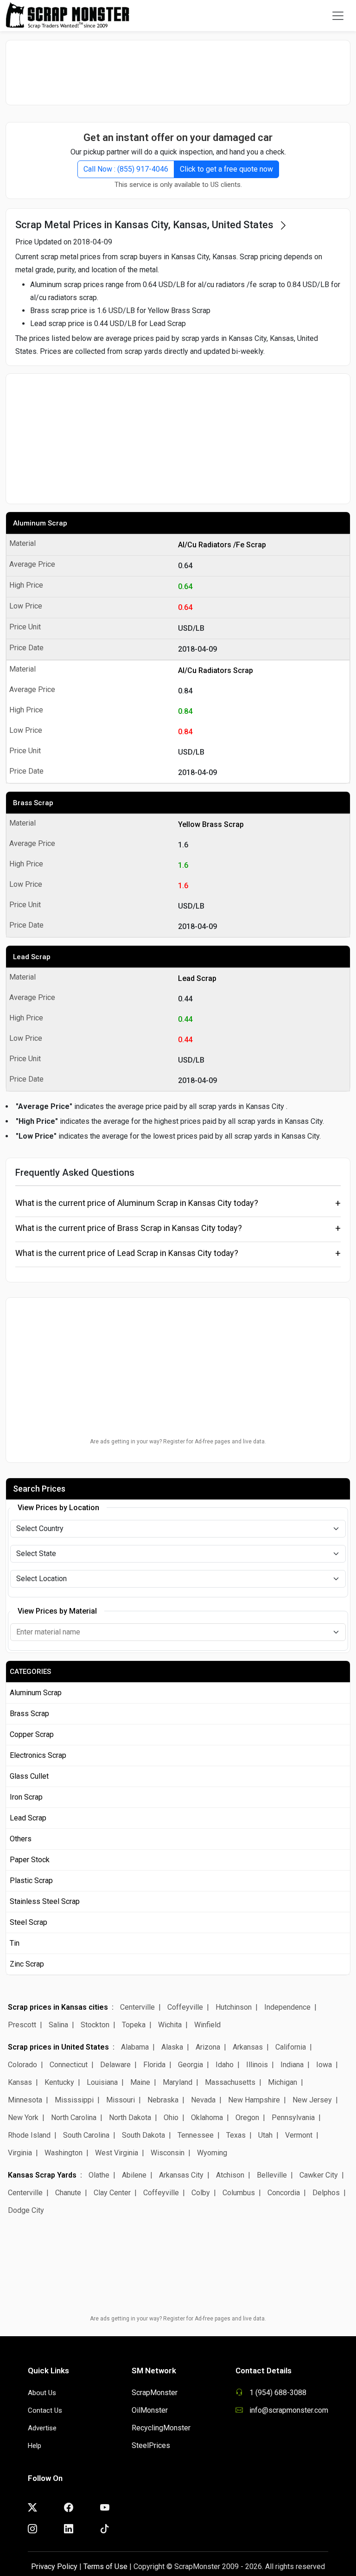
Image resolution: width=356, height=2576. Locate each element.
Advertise (42, 2428)
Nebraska (163, 2100)
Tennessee (196, 2135)
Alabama (135, 2047)
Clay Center (112, 2193)
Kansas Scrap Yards (42, 2175)
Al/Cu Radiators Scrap (216, 670)
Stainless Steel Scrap (45, 1901)
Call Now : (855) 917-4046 (126, 169)
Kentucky (59, 2082)
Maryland (178, 2082)
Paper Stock (30, 1860)
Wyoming (212, 2153)
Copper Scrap (32, 1734)
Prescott (22, 2025)
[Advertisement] (178, 72)
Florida (154, 2065)
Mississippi (74, 2100)
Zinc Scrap (27, 1964)
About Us (42, 2393)
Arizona (208, 2047)
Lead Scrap (32, 957)
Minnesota (25, 2100)
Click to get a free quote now (226, 169)
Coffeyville (185, 2007)
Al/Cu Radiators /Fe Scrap (222, 545)
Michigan (283, 2082)
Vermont (299, 2135)
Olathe (99, 2175)
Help (35, 2446)
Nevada (203, 2100)
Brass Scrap (33, 803)
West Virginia (117, 2153)
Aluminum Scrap (40, 523)
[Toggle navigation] (338, 16)
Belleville (272, 2175)
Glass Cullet (29, 1776)
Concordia (284, 2193)
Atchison (230, 2175)
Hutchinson (234, 2007)
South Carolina (86, 2135)
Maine (140, 2082)
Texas (236, 2135)
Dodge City (26, 2210)
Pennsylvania (293, 2118)
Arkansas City (181, 2175)
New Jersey (312, 2100)
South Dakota (143, 2135)
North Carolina (74, 2118)
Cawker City (319, 2175)
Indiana (292, 2065)
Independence (287, 2007)
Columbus (239, 2193)
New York (23, 2118)
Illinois (257, 2065)
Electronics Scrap (38, 1755)
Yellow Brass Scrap (211, 824)
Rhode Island (29, 2135)
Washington (64, 2153)
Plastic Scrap (31, 1881)
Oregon (247, 2118)
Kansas (20, 2082)
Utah (265, 2135)
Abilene (134, 2175)
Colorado (22, 2065)
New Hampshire (254, 2100)
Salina (58, 2025)
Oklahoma (207, 2118)
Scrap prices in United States (58, 2047)
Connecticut (69, 2065)
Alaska (172, 2047)
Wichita (170, 2025)
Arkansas (248, 2047)
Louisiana (102, 2082)
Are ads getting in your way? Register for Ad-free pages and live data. (178, 1442)
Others (21, 1839)
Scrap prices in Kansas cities (58, 2007)
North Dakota (130, 2118)
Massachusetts (230, 2082)
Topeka (134, 2025)
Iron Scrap (26, 1797)
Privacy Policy (54, 2566)
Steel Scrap (29, 1922)
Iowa (324, 2065)
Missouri (121, 2100)
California (291, 2047)
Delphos (326, 2193)
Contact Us (45, 2410)
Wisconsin (168, 2153)
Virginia (20, 2153)
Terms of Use (105, 2566)
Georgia (191, 2065)
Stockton (95, 2025)
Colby (201, 2193)
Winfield (207, 2025)
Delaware (115, 2065)
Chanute (68, 2193)
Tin (15, 1943)
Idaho (225, 2065)
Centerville (137, 2007)
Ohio (171, 2118)
